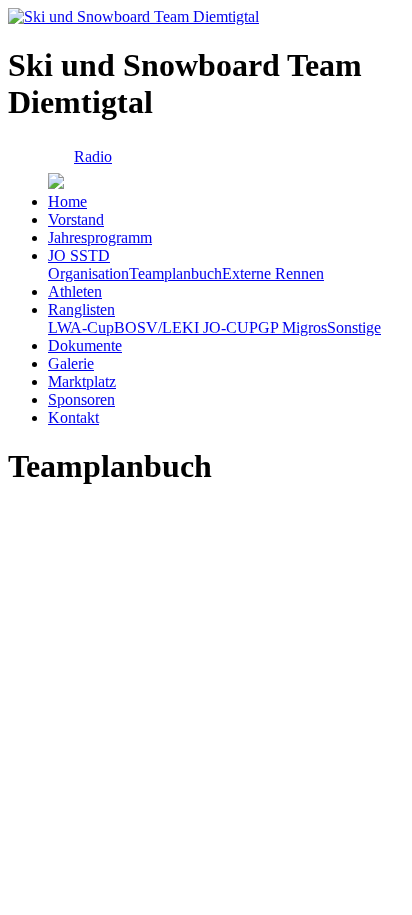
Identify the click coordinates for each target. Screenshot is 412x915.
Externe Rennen (273, 273)
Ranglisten (81, 309)
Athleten (75, 291)
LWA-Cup (81, 327)
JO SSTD (79, 255)
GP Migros (292, 327)
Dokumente (85, 345)
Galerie (71, 363)
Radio (93, 156)
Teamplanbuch (175, 273)
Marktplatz (82, 381)
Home (67, 201)
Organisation (88, 273)
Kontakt (73, 417)
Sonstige (354, 327)
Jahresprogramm (100, 237)
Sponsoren (81, 399)
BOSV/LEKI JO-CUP (186, 327)
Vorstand (76, 219)
